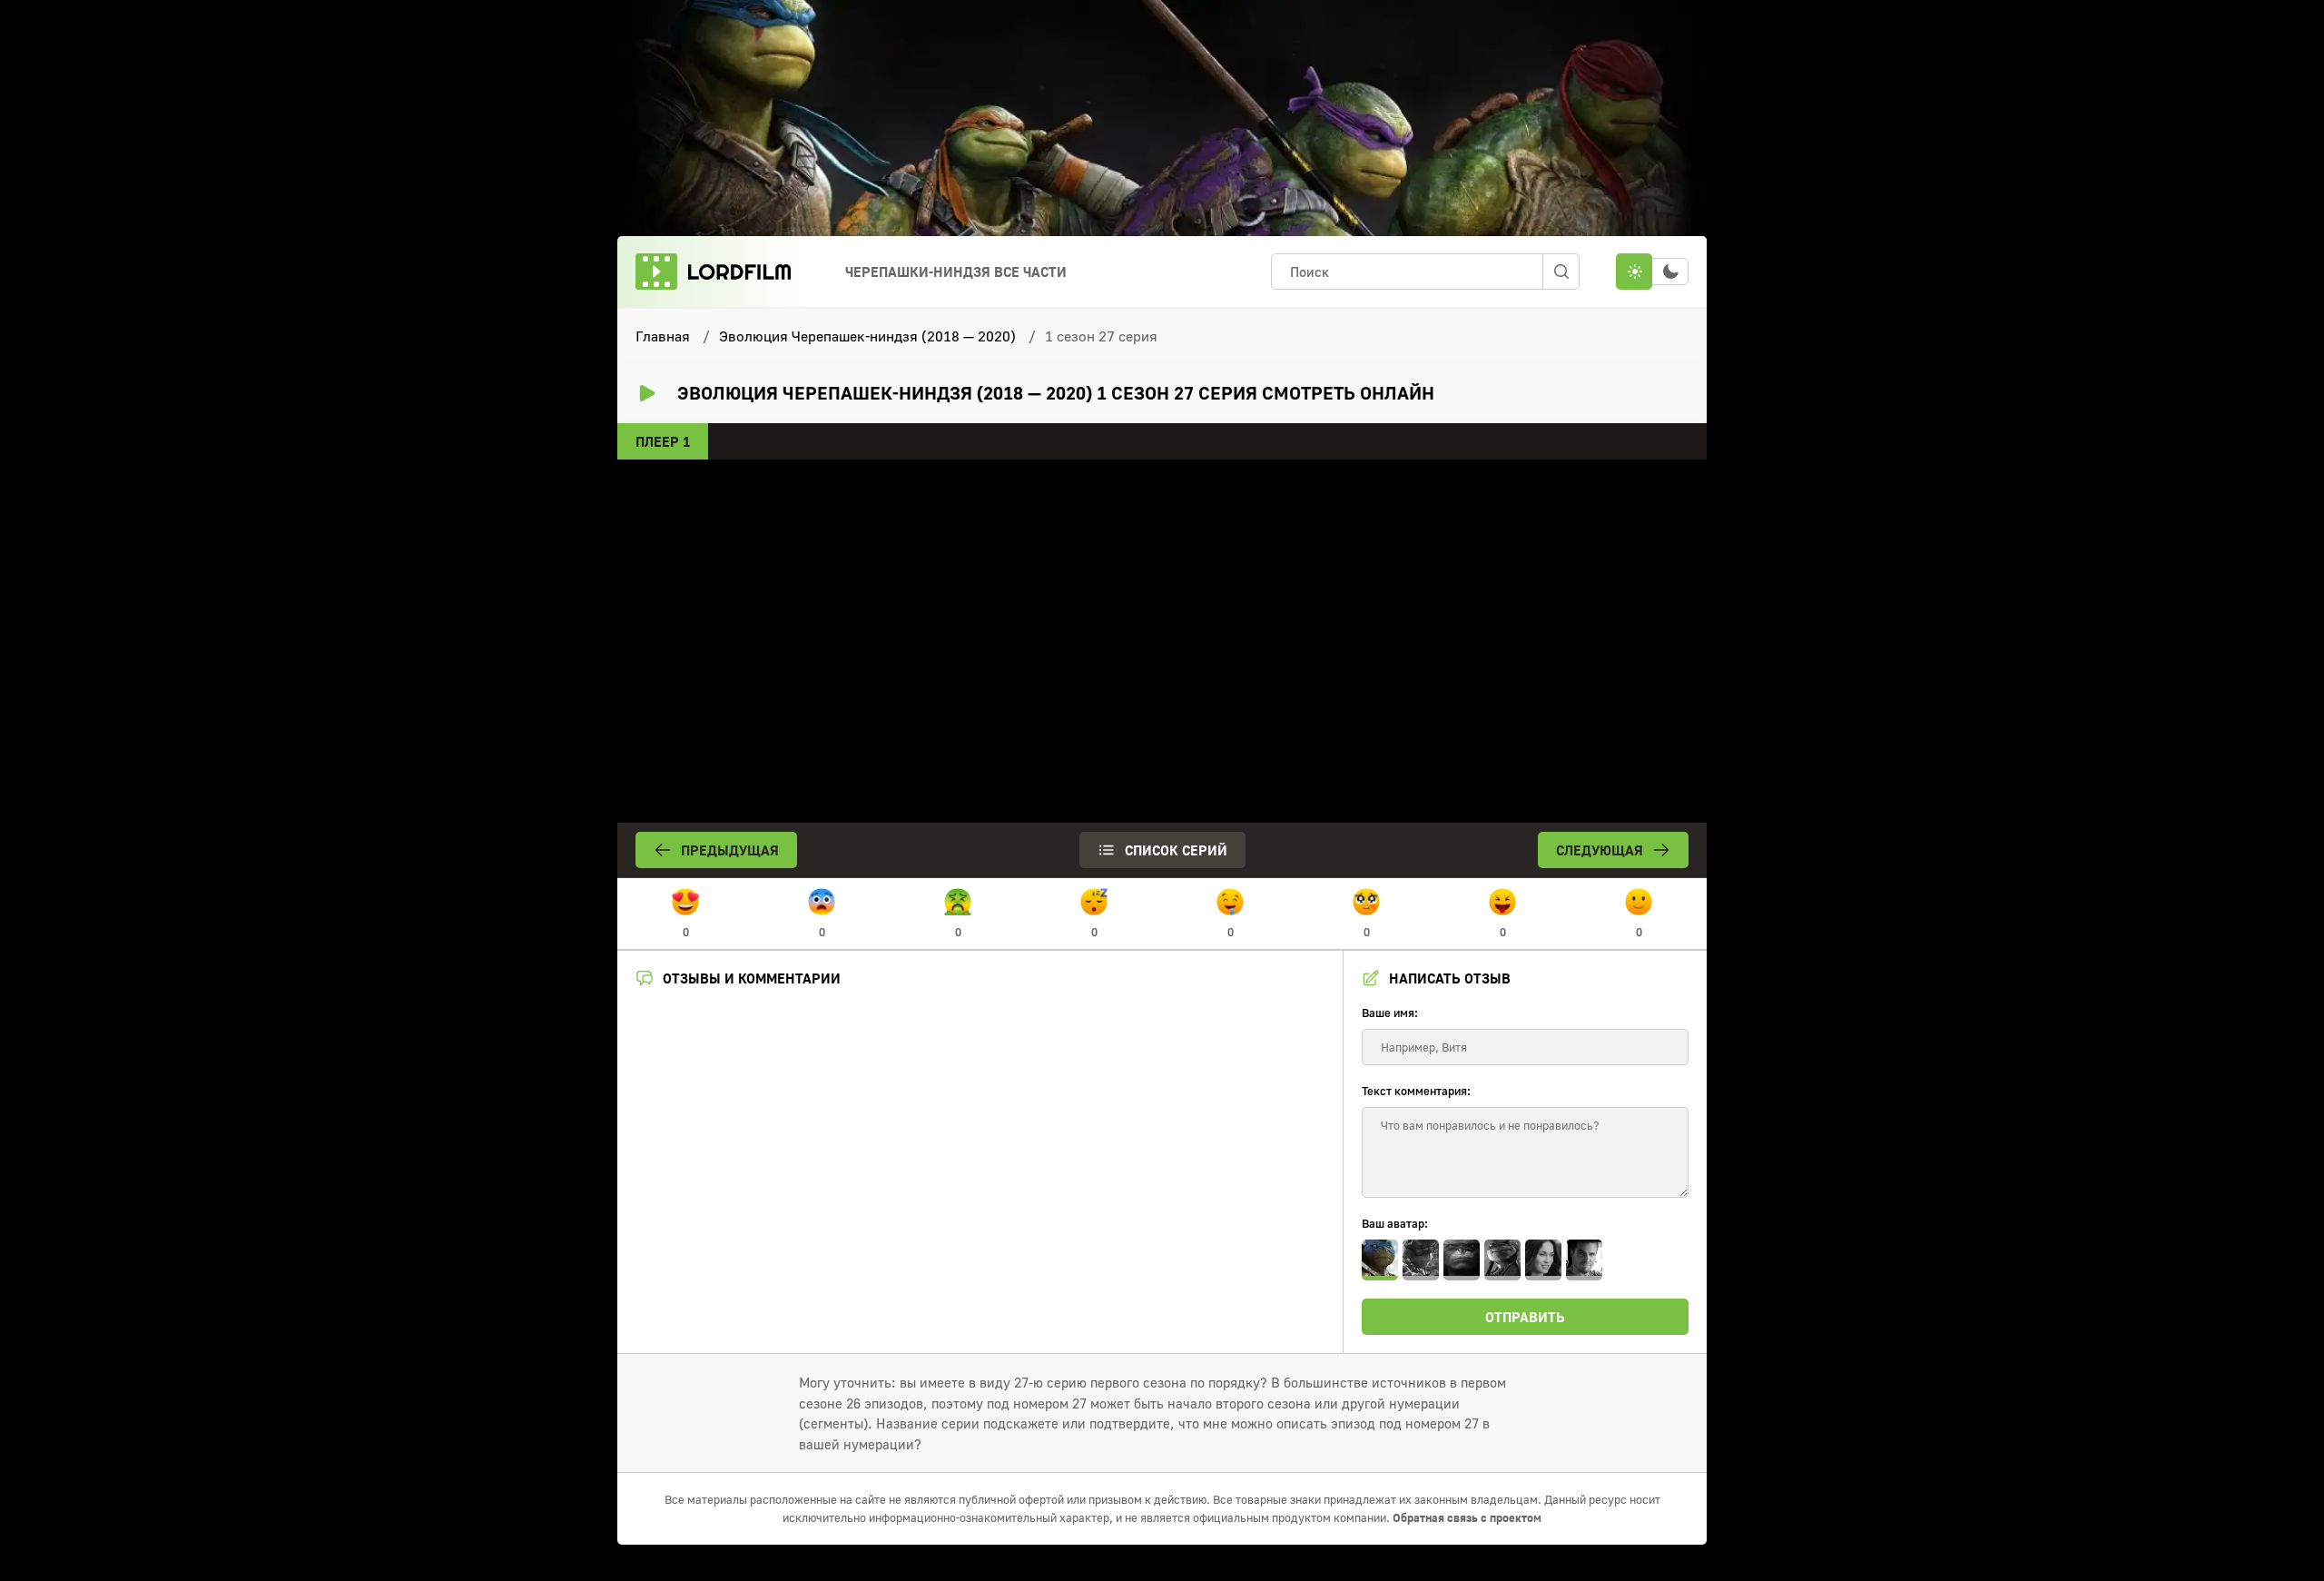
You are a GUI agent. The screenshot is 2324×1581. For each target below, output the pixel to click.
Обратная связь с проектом (1467, 1517)
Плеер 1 (663, 441)
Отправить (1525, 1317)
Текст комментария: (1416, 1091)
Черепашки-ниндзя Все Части (956, 272)
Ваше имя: (1390, 1013)
